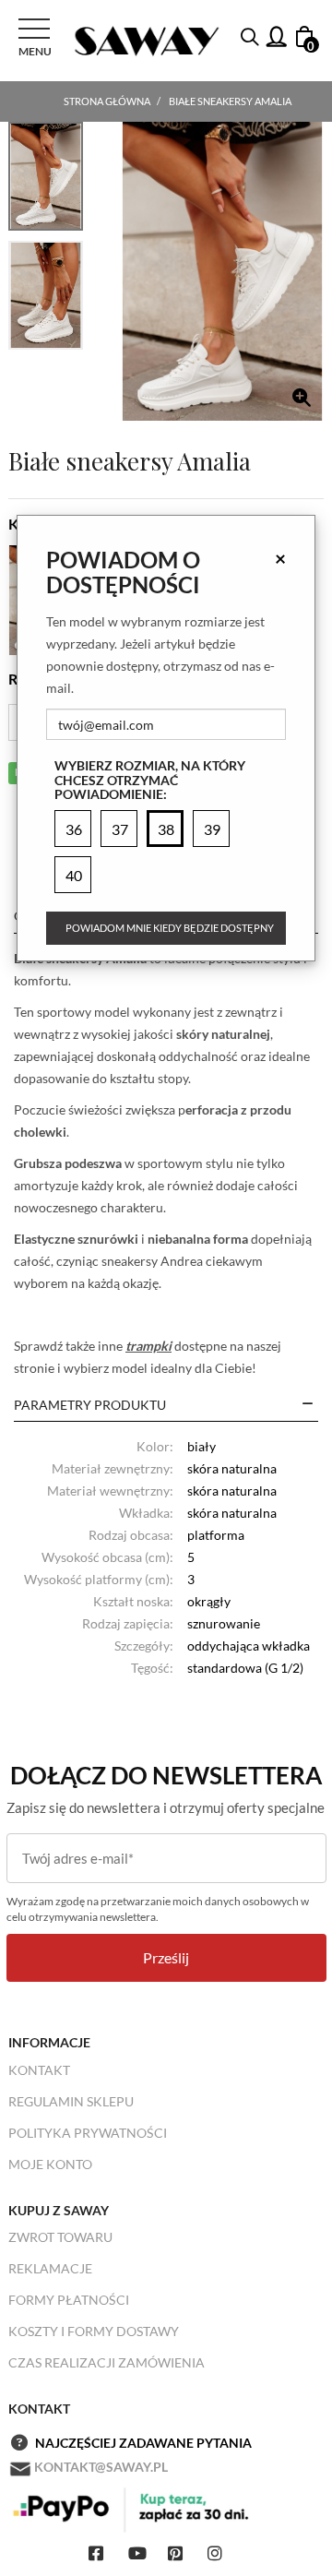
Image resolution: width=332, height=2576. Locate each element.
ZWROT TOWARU (60, 2237)
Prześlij (166, 1957)
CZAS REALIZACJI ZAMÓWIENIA (107, 2362)
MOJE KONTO (50, 2164)
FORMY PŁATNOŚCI (69, 2300)
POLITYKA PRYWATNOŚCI (88, 2133)
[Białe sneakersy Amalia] (222, 271)
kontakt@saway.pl (101, 2467)
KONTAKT (39, 2070)
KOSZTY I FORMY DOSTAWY (94, 2331)
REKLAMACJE (50, 2268)
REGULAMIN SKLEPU (71, 2101)
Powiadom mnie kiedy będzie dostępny (170, 928)
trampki (148, 1346)
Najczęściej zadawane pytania (143, 2443)
